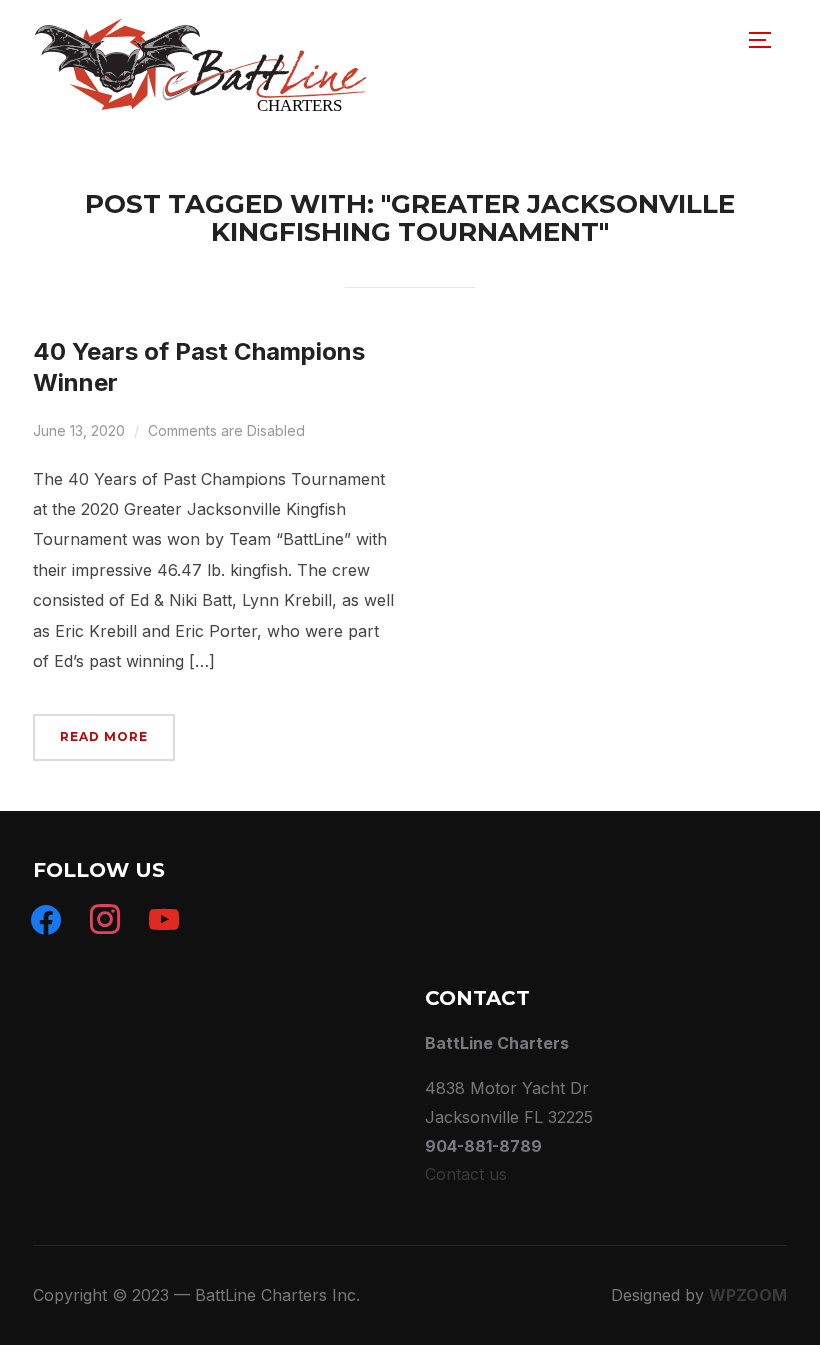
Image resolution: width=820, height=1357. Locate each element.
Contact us (466, 1174)
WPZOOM (748, 1295)
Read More (104, 736)
